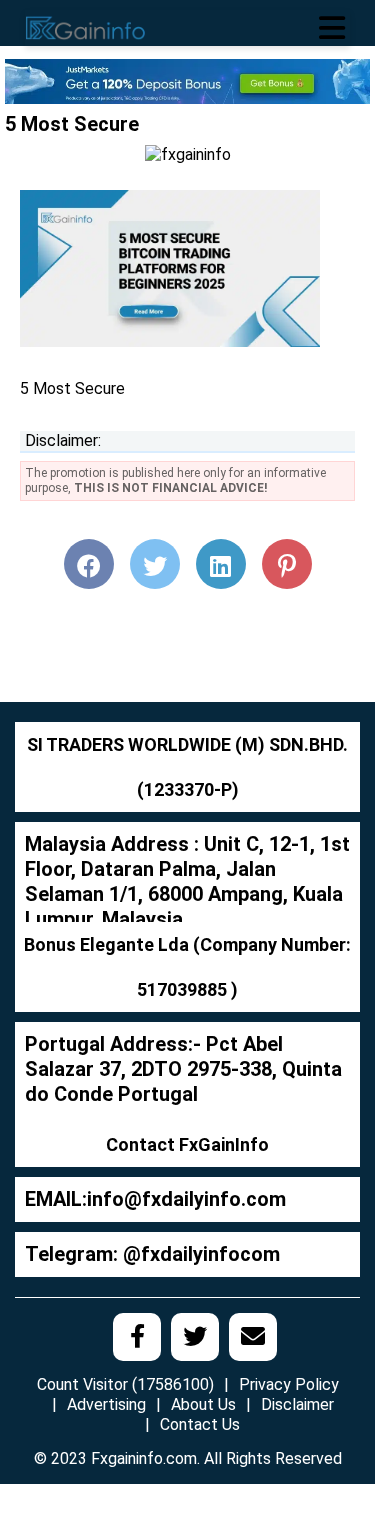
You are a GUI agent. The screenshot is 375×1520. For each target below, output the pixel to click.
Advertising (106, 1404)
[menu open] (332, 28)
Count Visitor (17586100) (125, 1384)
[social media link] (137, 1337)
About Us (203, 1404)
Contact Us (200, 1424)
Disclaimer (297, 1404)
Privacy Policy (289, 1384)
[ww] (187, 80)
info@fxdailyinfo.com (186, 1199)
